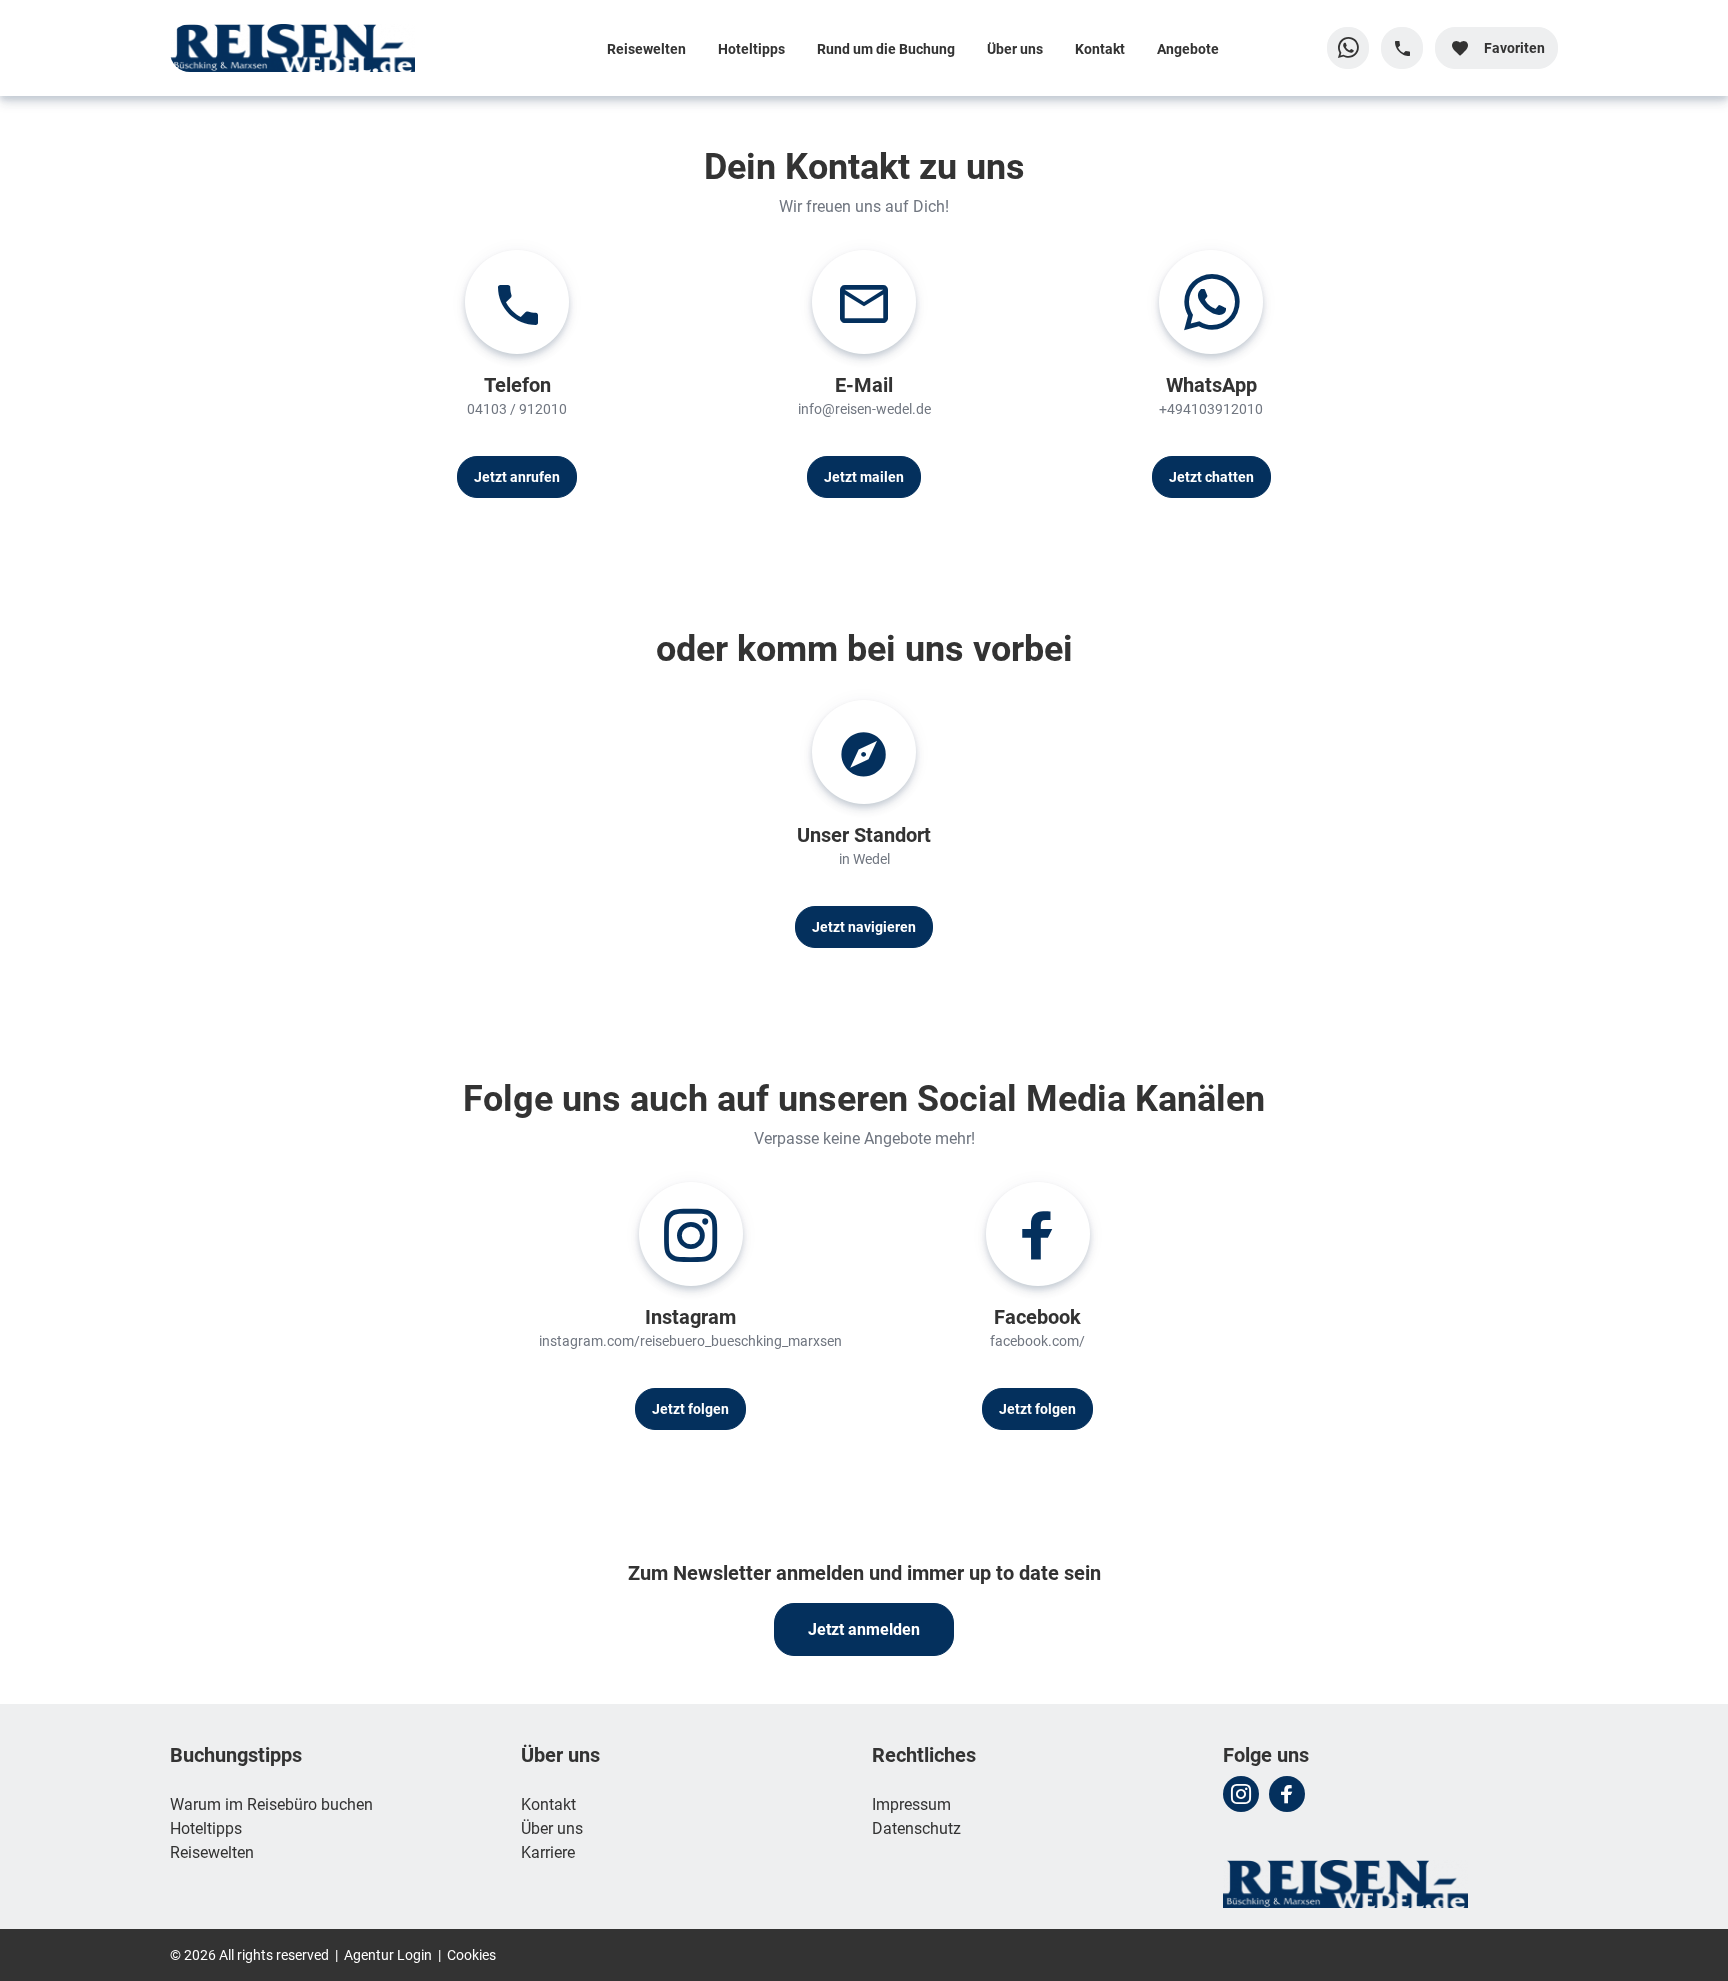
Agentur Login (388, 1954)
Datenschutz (916, 1827)
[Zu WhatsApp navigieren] (1348, 48)
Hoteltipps (751, 48)
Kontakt (1100, 48)
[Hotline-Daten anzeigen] (1402, 48)
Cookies (471, 1954)
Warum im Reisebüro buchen (271, 1803)
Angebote (1188, 48)
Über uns (1015, 48)
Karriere (548, 1851)
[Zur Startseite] (301, 48)
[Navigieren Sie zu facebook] (1287, 1794)
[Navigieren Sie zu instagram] (1241, 1794)
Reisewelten (646, 48)
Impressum (911, 1803)
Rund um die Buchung (886, 48)
